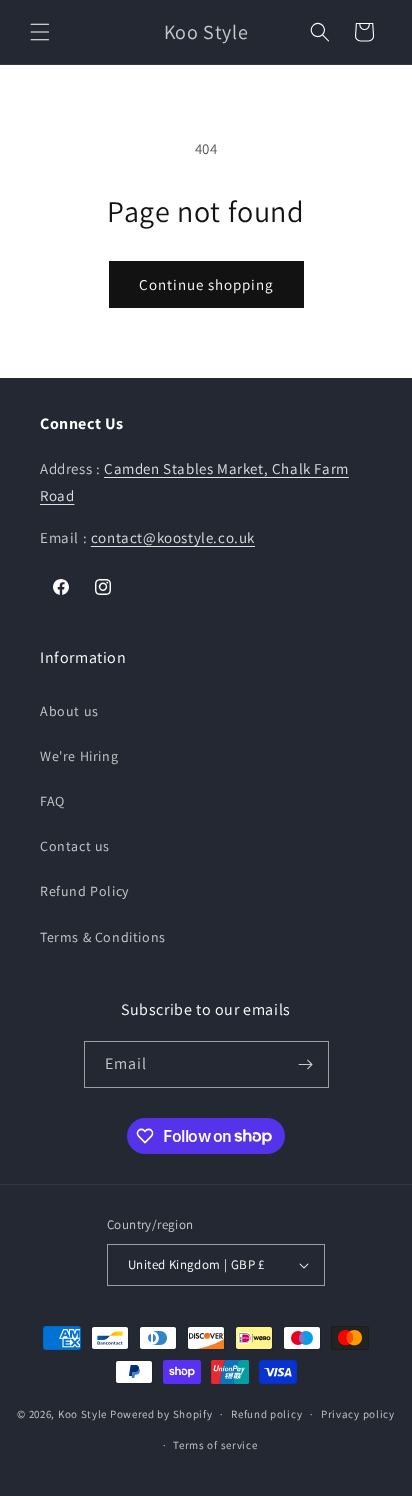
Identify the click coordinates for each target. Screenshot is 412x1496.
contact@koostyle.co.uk (173, 537)
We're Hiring (79, 756)
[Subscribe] (306, 1064)
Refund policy (266, 1414)
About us (69, 711)
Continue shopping (206, 284)
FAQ (52, 801)
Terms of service (215, 1445)
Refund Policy (84, 891)
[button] (40, 32)
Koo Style (82, 1414)
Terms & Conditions (103, 937)
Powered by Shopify (161, 1414)
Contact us (75, 846)
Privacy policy (358, 1414)
